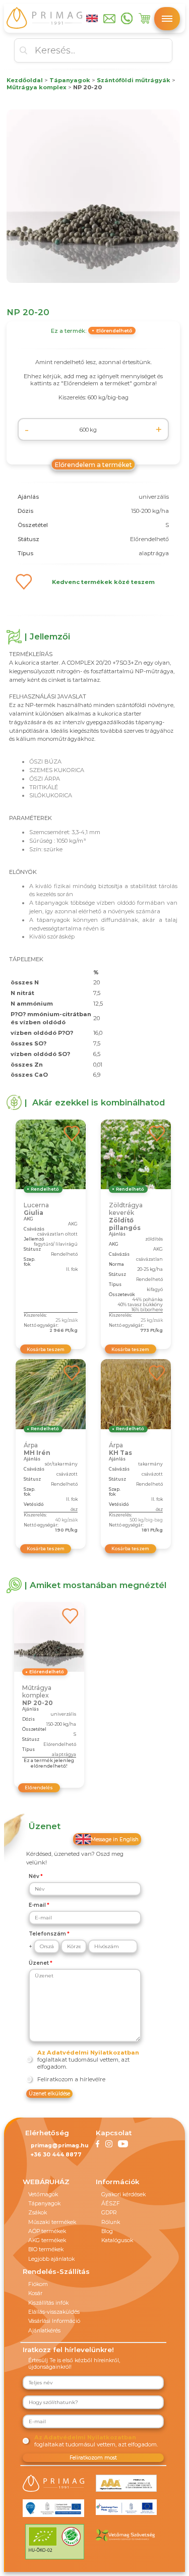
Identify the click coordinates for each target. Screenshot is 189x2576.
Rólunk (111, 2222)
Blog (107, 2231)
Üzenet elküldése (49, 2094)
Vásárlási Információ (54, 2321)
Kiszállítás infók (48, 2303)
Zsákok (38, 2213)
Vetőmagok (43, 2194)
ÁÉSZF (111, 2204)
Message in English (115, 1839)
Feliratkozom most (93, 2458)
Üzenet (39, 1963)
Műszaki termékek (52, 2222)
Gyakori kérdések (123, 2194)
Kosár (35, 2293)
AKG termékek (47, 2240)
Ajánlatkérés (44, 2331)
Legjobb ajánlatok (51, 2259)
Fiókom (38, 2284)
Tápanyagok (44, 2204)
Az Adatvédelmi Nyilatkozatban (88, 2053)
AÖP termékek (47, 2231)
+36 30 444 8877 (56, 2155)
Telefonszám (47, 1934)
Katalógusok (117, 2240)
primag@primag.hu (59, 2146)
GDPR (109, 2213)
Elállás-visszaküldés (54, 2312)
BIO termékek (46, 2249)
